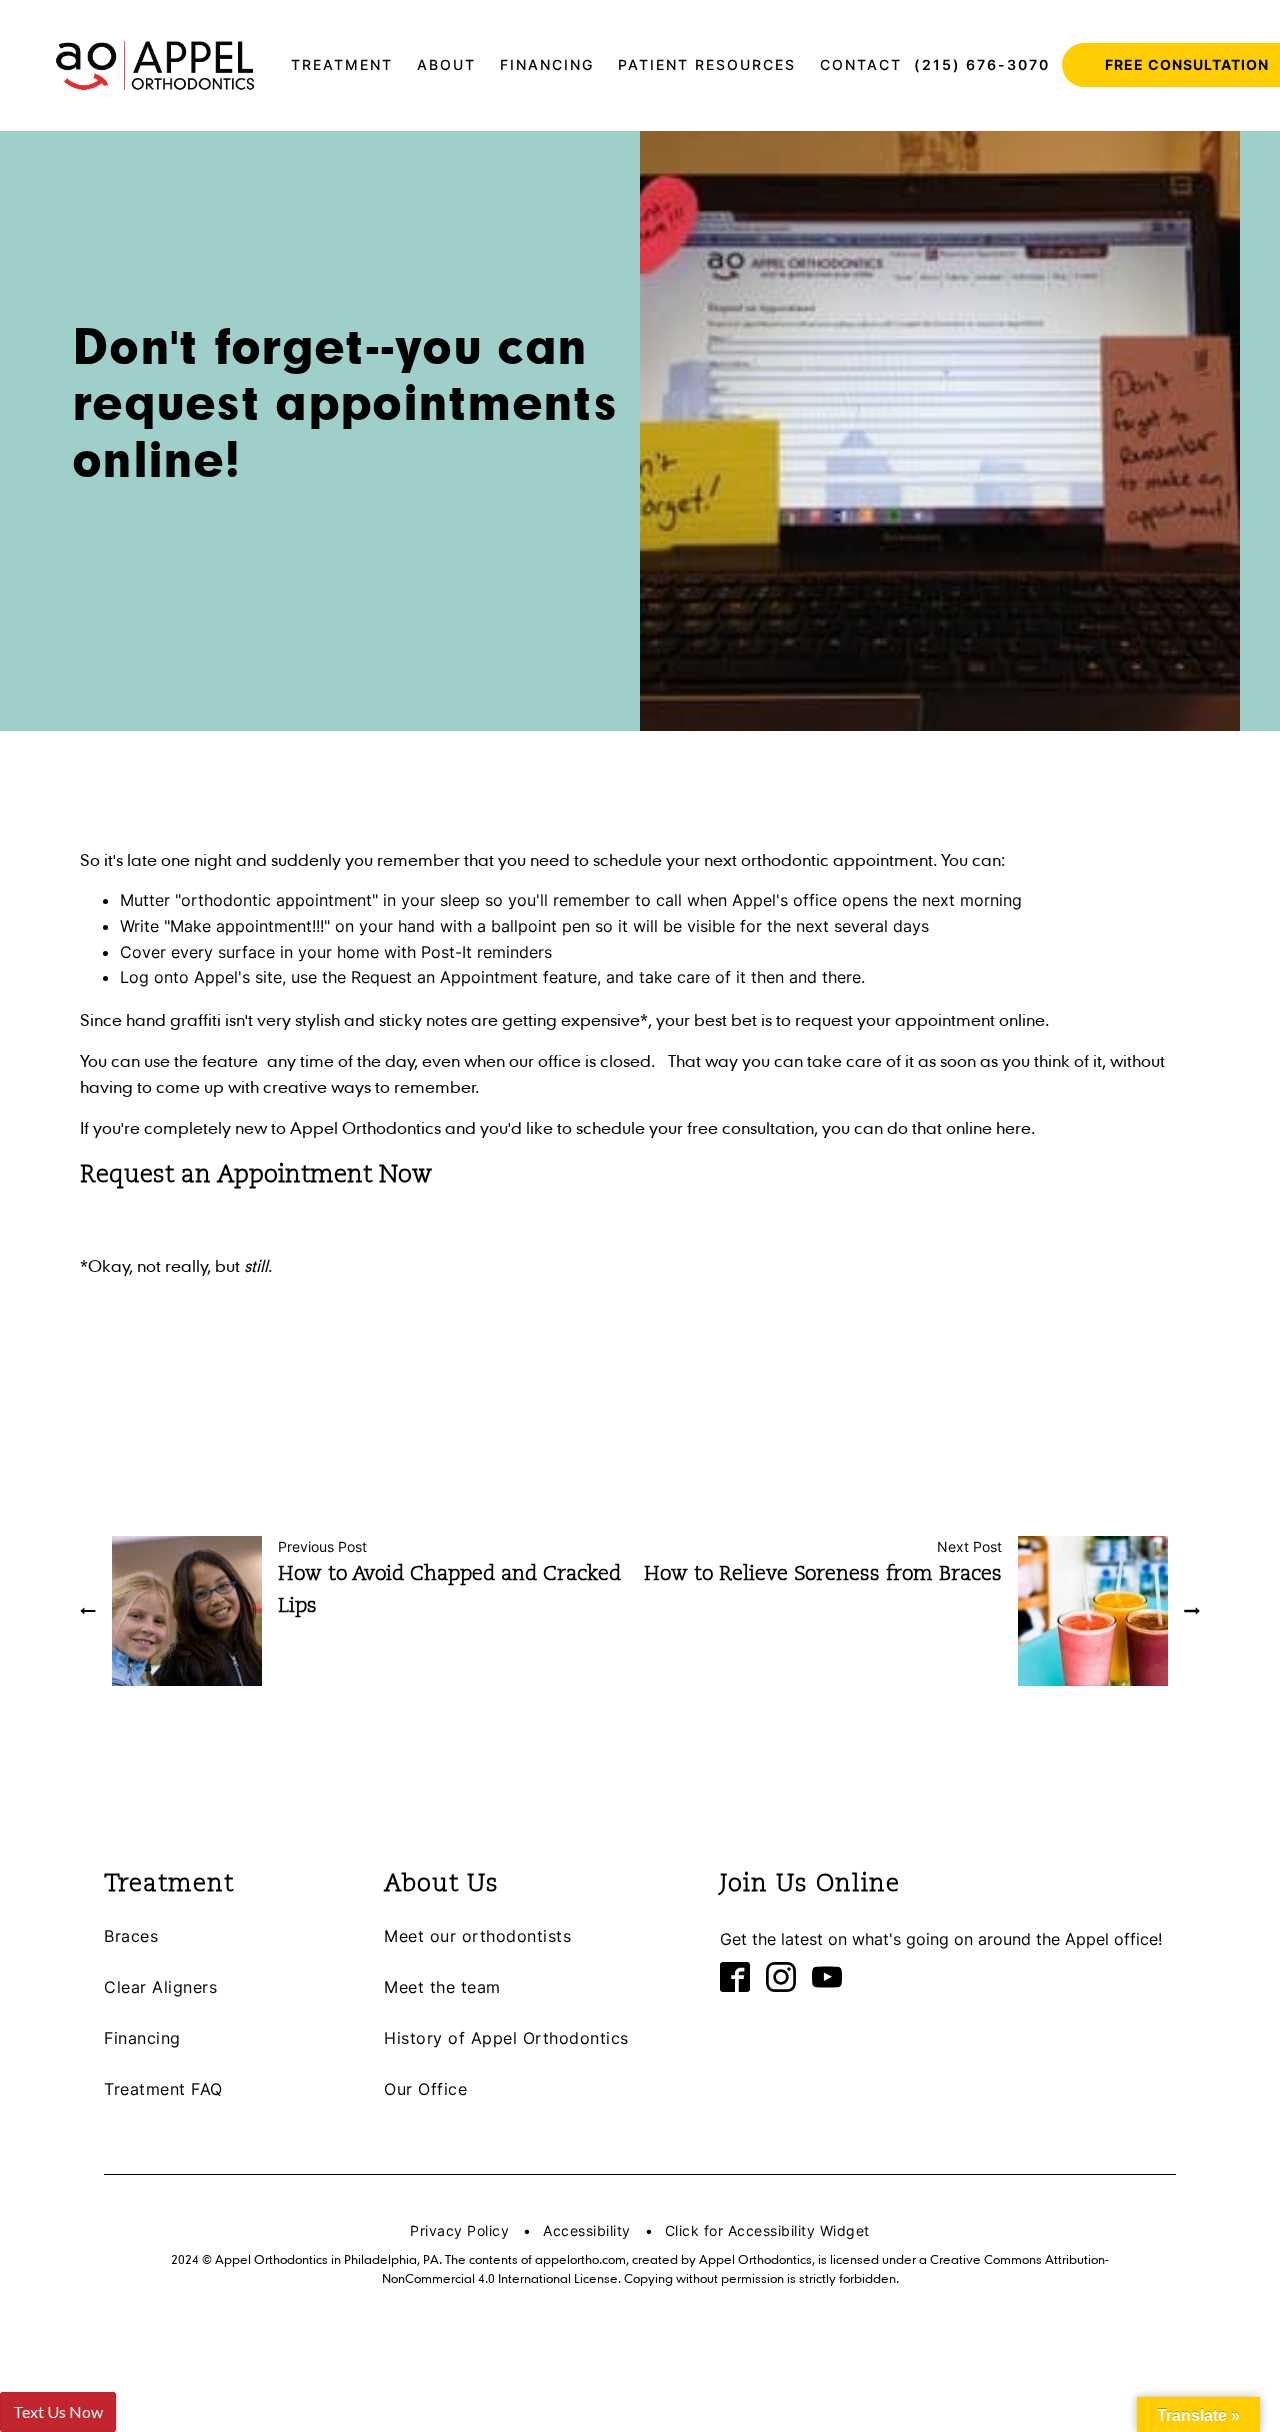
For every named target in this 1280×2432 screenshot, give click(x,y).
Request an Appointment (444, 977)
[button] (342, 65)
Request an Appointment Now (256, 1176)
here (1013, 1127)
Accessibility (587, 2231)
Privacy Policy (459, 2231)
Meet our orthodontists (477, 1936)
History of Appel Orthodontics (506, 2038)
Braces (131, 1936)
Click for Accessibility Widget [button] (767, 2231)
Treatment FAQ (163, 2089)
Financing (142, 2038)
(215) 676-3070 (982, 64)
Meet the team (442, 1987)
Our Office (425, 2089)
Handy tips (107, 532)
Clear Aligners (160, 1987)
